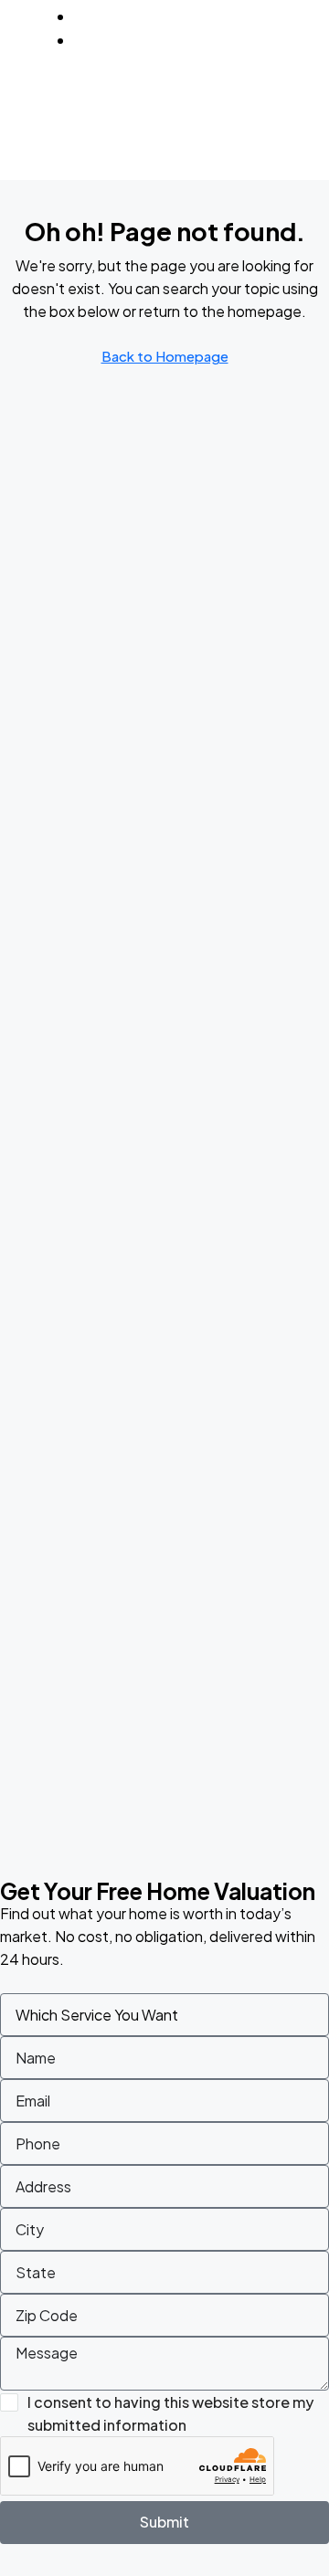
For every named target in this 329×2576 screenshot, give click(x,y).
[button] (312, 125)
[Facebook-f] (220, 97)
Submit (164, 2522)
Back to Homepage (165, 356)
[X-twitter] (272, 97)
